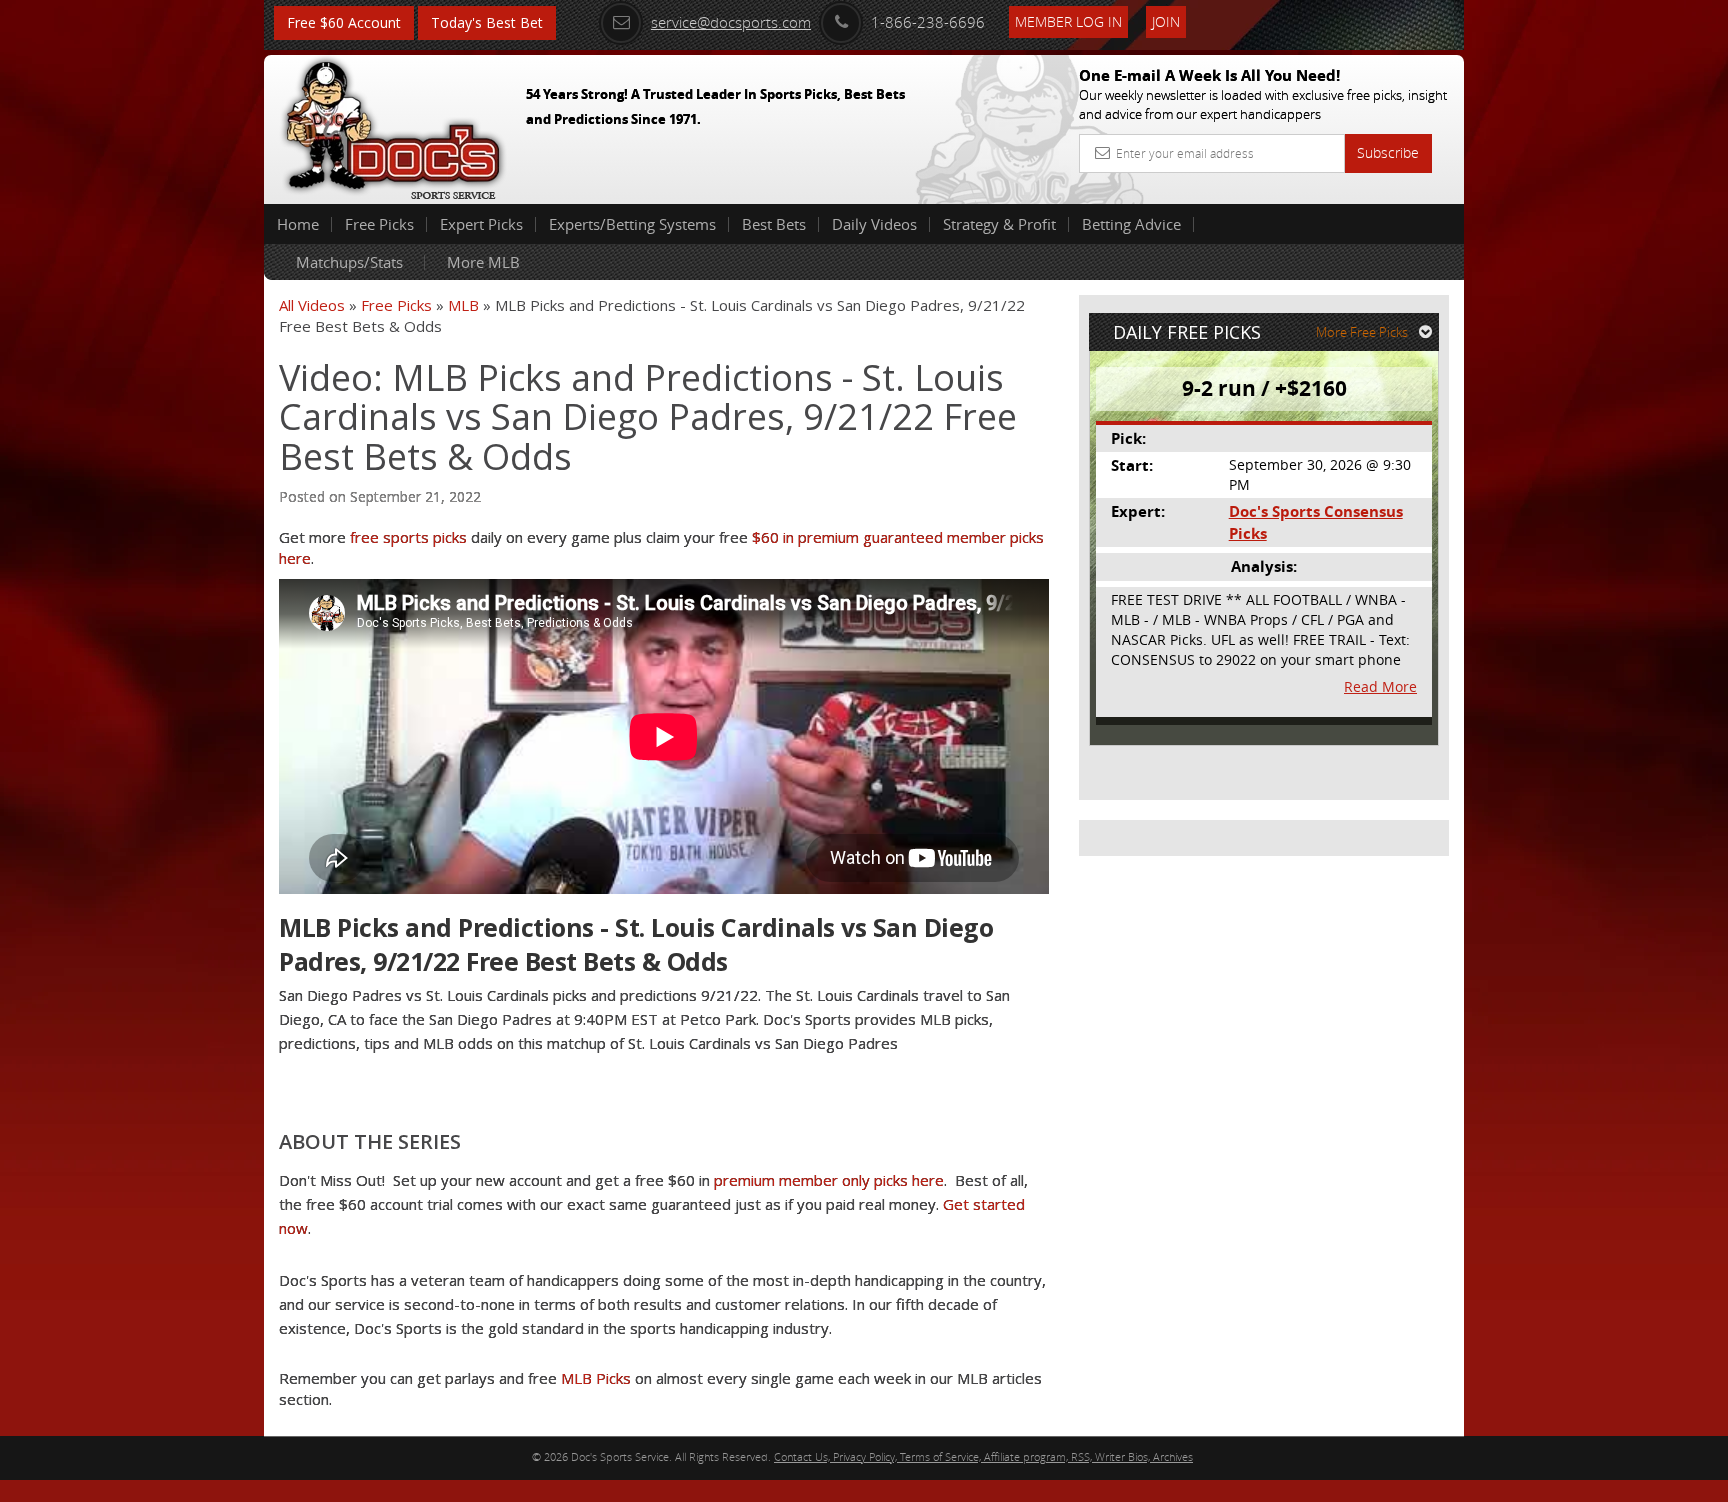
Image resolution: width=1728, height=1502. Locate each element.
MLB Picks (596, 1378)
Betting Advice (1131, 224)
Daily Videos (874, 224)
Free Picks (379, 224)
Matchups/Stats (349, 262)
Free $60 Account (344, 22)
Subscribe (1388, 152)
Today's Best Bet (487, 22)
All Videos (312, 305)
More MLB (483, 262)
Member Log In (1068, 21)
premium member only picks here (829, 1180)
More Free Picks (1362, 332)
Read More (1380, 686)
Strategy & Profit (999, 224)
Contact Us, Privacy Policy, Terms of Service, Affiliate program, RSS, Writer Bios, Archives (983, 1456)
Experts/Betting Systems (632, 224)
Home (298, 224)
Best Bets (774, 224)
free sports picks (408, 537)
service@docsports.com (731, 22)
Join (1166, 21)
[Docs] (393, 125)
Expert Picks (481, 224)
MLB (463, 305)
